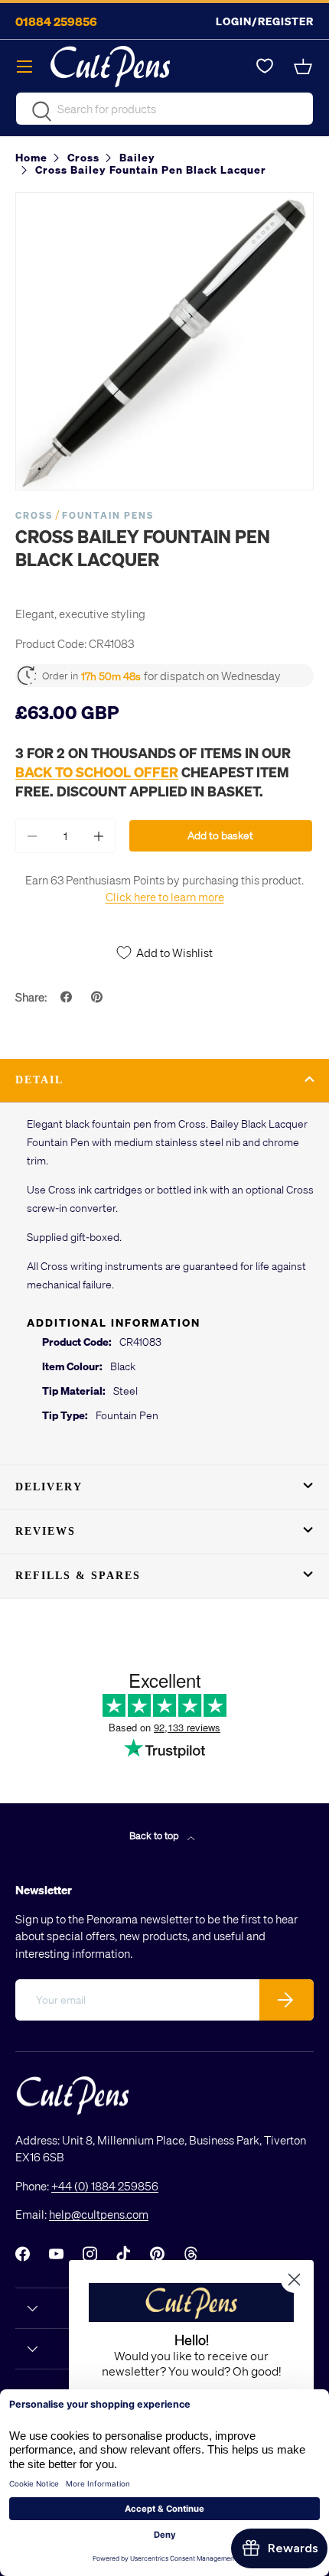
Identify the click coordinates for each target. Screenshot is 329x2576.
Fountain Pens (108, 515)
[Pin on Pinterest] (99, 997)
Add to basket (220, 835)
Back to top (155, 1835)
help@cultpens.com (99, 2214)
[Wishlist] (265, 67)
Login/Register (265, 21)
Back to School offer (97, 772)
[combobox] (164, 109)
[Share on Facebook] (68, 997)
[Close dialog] (294, 2280)
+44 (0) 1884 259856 (105, 2186)
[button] (305, 67)
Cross (34, 515)
